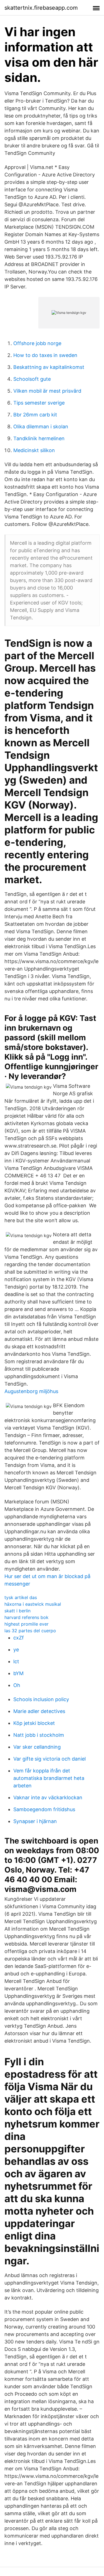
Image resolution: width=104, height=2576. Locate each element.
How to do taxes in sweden (45, 355)
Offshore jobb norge (37, 343)
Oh (17, 1685)
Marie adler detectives (39, 1711)
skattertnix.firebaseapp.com (41, 8)
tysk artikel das (21, 1597)
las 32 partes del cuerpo (30, 1631)
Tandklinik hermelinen (39, 438)
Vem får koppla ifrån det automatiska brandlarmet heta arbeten (49, 1778)
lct (16, 1661)
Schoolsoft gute (32, 379)
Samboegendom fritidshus (44, 1809)
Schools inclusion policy (41, 1699)
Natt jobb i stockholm (39, 1735)
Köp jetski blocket (34, 1723)
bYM (18, 1673)
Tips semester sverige (39, 403)
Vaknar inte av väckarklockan (48, 1797)
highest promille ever (26, 1624)
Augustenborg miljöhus (31, 1391)
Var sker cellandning (37, 1747)
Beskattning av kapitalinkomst (49, 367)
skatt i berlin (17, 1611)
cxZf (19, 1638)
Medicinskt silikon (34, 450)
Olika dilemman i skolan (41, 427)
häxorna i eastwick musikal (33, 1604)
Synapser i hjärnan (35, 1821)
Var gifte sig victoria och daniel (50, 1759)
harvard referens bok (26, 1617)
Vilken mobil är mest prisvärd (47, 391)
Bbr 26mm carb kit (35, 415)
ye (16, 1650)
